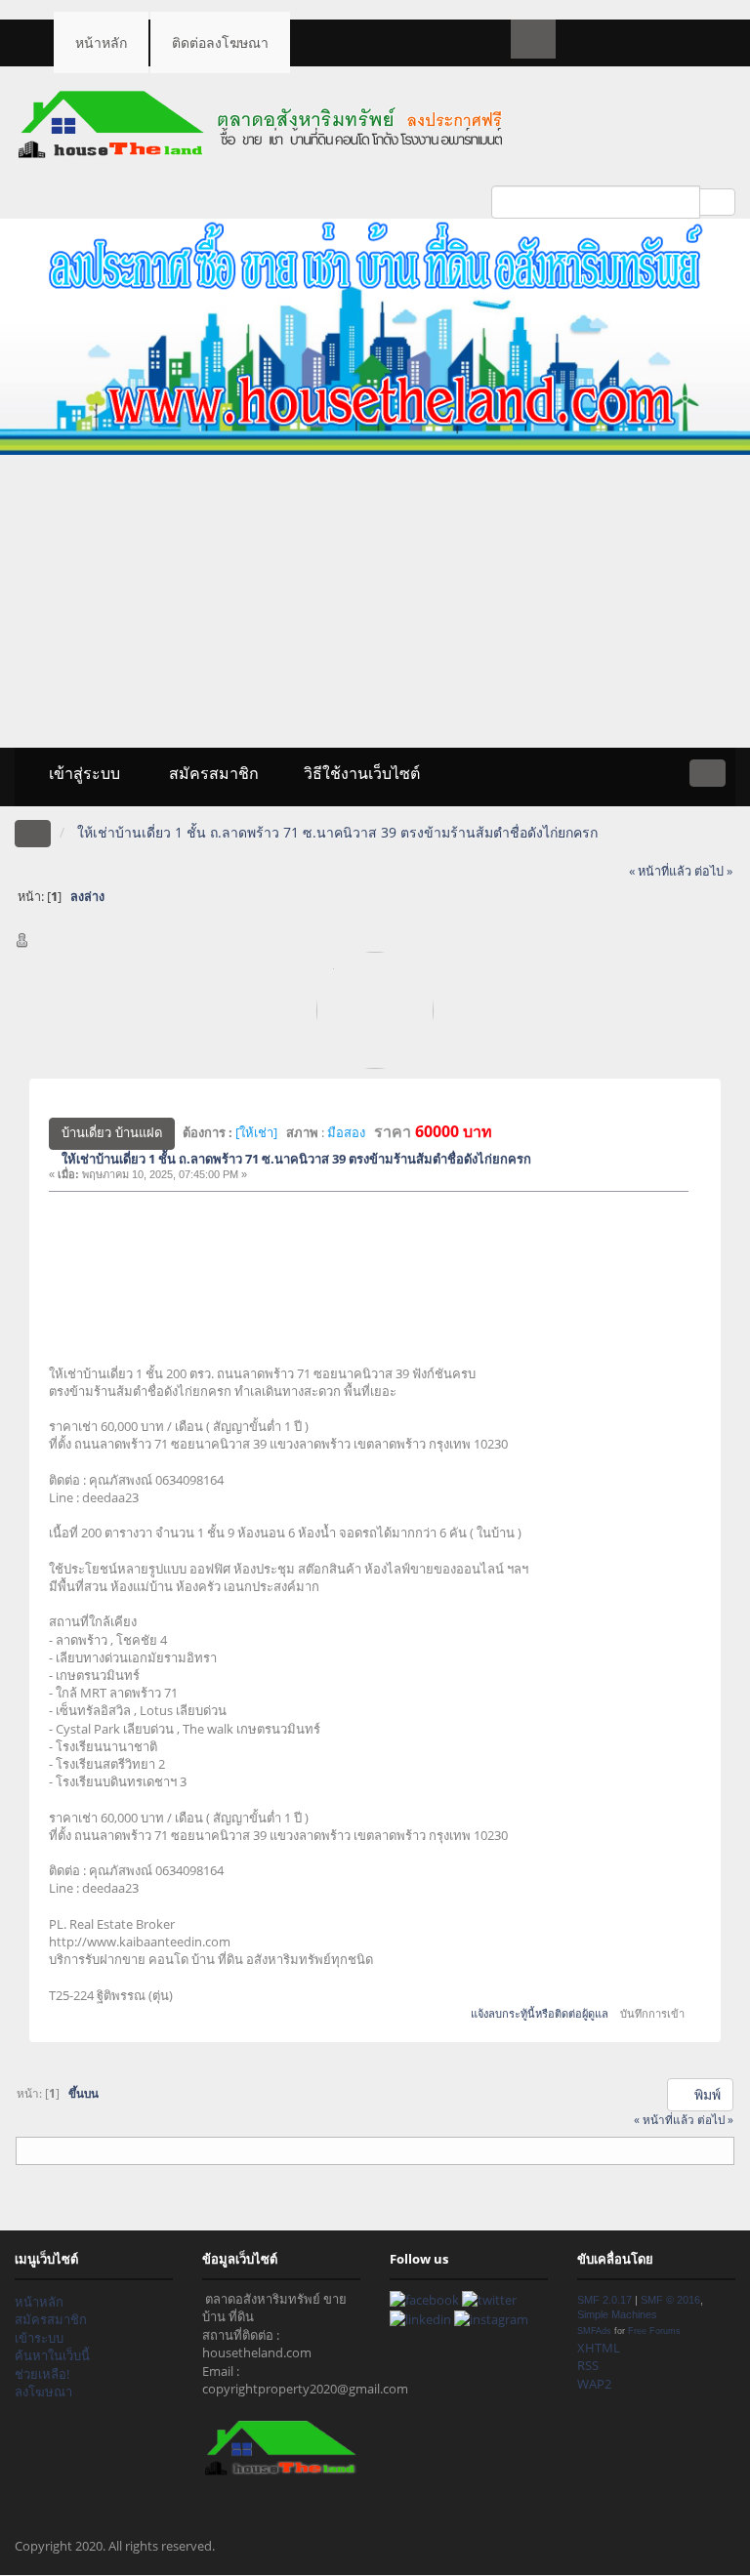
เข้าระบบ (39, 2338)
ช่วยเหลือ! (42, 2374)
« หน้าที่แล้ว (660, 871)
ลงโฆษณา (43, 2392)
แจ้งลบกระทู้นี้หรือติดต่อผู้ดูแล (540, 2014)
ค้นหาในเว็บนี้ (52, 2355)
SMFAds (594, 2331)
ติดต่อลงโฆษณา (220, 42)
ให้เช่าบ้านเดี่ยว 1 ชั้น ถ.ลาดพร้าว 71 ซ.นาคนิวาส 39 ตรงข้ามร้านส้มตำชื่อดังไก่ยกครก (296, 1159)
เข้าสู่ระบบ (83, 773)
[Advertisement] (375, 601)
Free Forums (654, 2331)
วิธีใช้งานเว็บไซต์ (362, 773)
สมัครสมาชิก (212, 773)
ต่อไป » (713, 871)
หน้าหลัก (101, 42)
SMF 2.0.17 (604, 2300)
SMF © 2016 (670, 2300)
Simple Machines (617, 2314)
